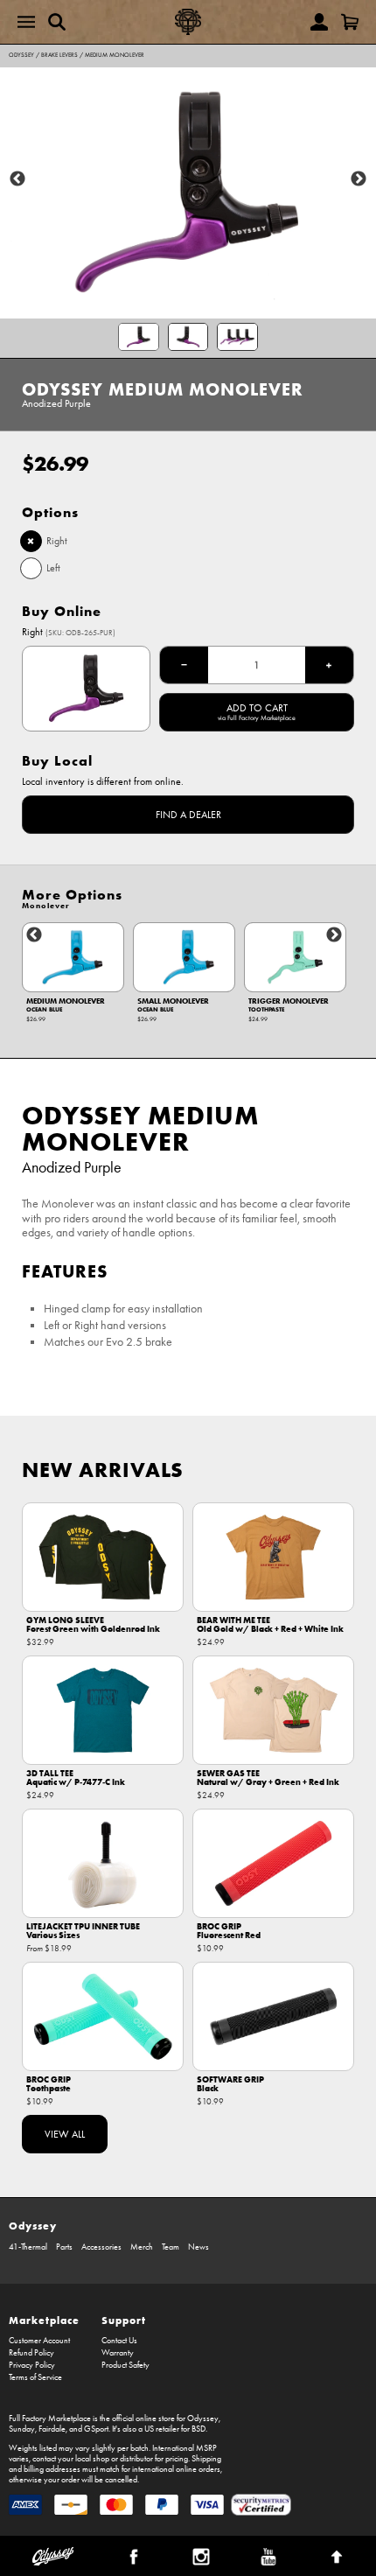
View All (65, 2134)
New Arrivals (103, 1470)
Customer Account (39, 2341)
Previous (17, 179)
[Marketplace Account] (319, 22)
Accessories (101, 2247)
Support (124, 2320)
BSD (198, 2429)
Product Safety (125, 2365)
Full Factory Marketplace (50, 2418)
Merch (142, 2247)
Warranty (118, 2353)
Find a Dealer (188, 815)
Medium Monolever (115, 55)
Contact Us (119, 2341)
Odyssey (21, 55)
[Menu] (26, 22)
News (198, 2247)
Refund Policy (31, 2353)
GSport (96, 2429)
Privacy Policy (32, 2365)
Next (359, 179)
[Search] (57, 22)
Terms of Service (35, 2377)
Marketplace (44, 2320)
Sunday (22, 2429)
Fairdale (52, 2429)
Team (171, 2247)
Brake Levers (59, 55)
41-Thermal (28, 2247)
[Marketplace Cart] (350, 22)
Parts (64, 2247)
